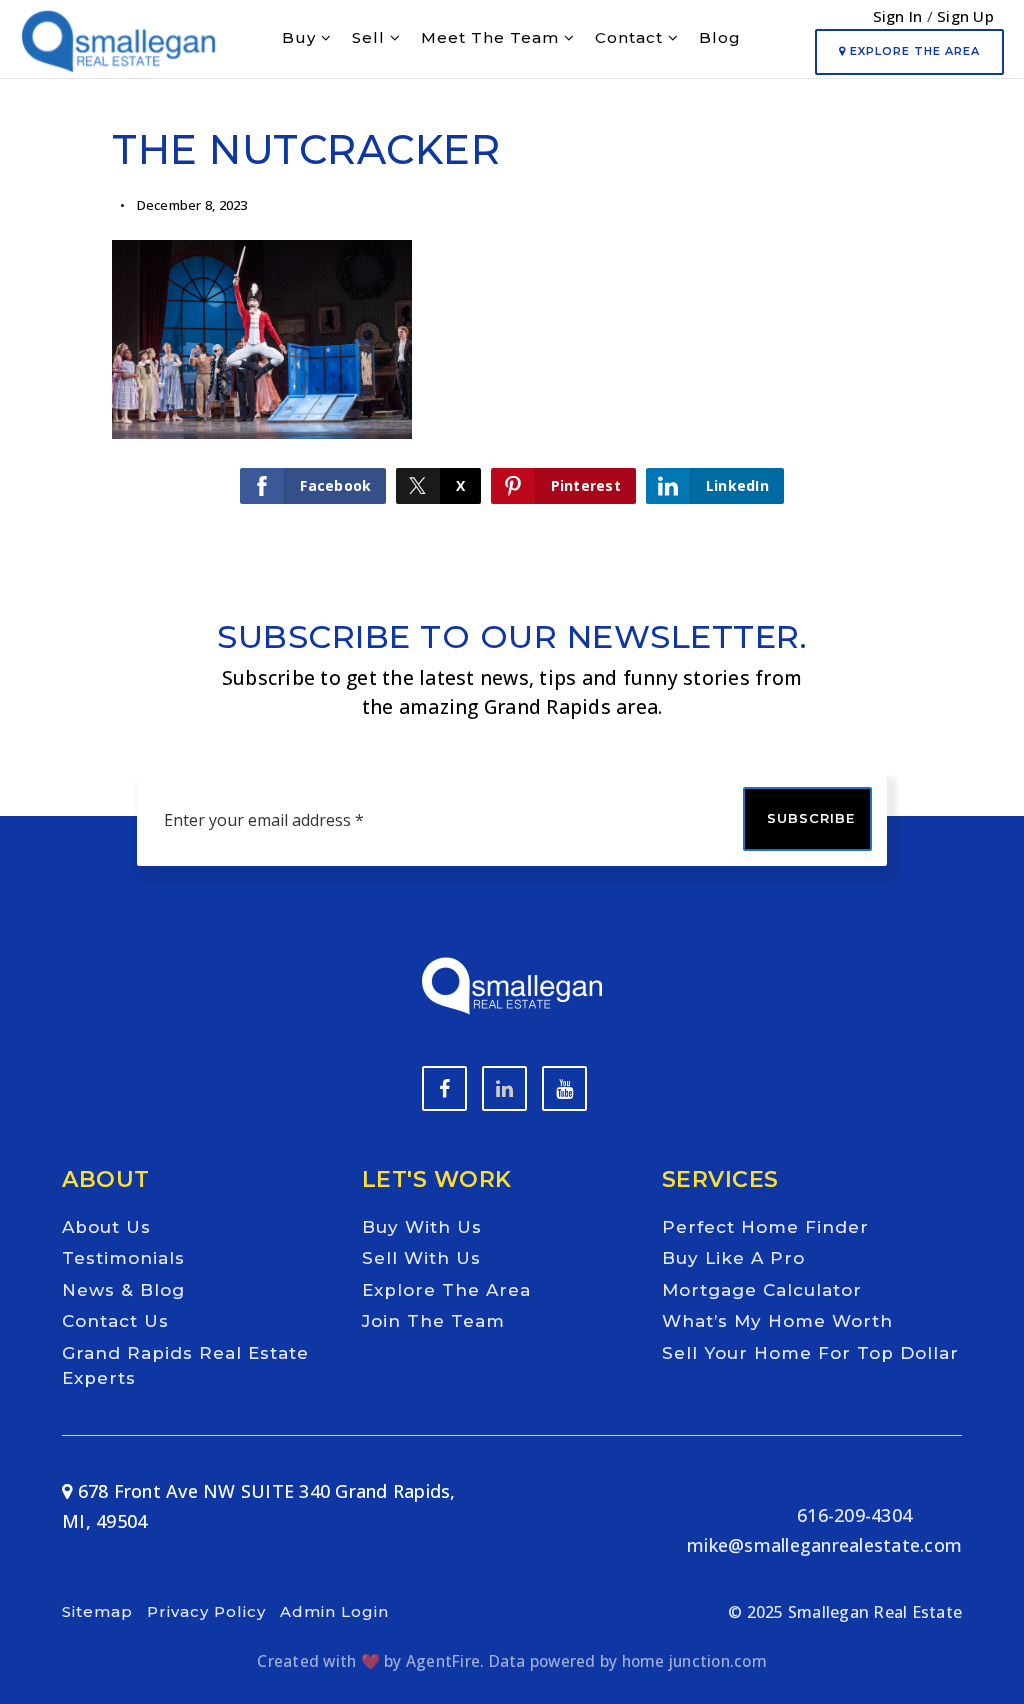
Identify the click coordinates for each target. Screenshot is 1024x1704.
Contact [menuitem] (631, 37)
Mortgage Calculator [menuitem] (762, 1290)
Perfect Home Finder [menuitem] (765, 1227)
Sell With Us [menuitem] (421, 1258)
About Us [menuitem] (106, 1227)
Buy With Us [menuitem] (422, 1227)
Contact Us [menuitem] (115, 1321)
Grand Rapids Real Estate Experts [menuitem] (185, 1366)
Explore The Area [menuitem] (446, 1290)
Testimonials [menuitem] (123, 1258)
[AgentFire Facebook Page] (444, 1088)
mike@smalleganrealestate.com (824, 1545)
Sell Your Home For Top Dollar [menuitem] (810, 1353)
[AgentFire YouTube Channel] (504, 1088)
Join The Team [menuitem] (433, 1321)
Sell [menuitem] (371, 37)
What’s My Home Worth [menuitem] (777, 1321)
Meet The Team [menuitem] (492, 37)
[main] (512, 279)
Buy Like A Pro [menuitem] (733, 1258)
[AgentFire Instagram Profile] (564, 1088)
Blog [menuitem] (720, 37)
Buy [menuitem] (301, 37)
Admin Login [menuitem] (334, 1611)
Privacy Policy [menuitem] (206, 1611)
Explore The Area (913, 51)
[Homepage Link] (118, 36)
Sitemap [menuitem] (97, 1611)
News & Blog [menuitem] (123, 1290)
